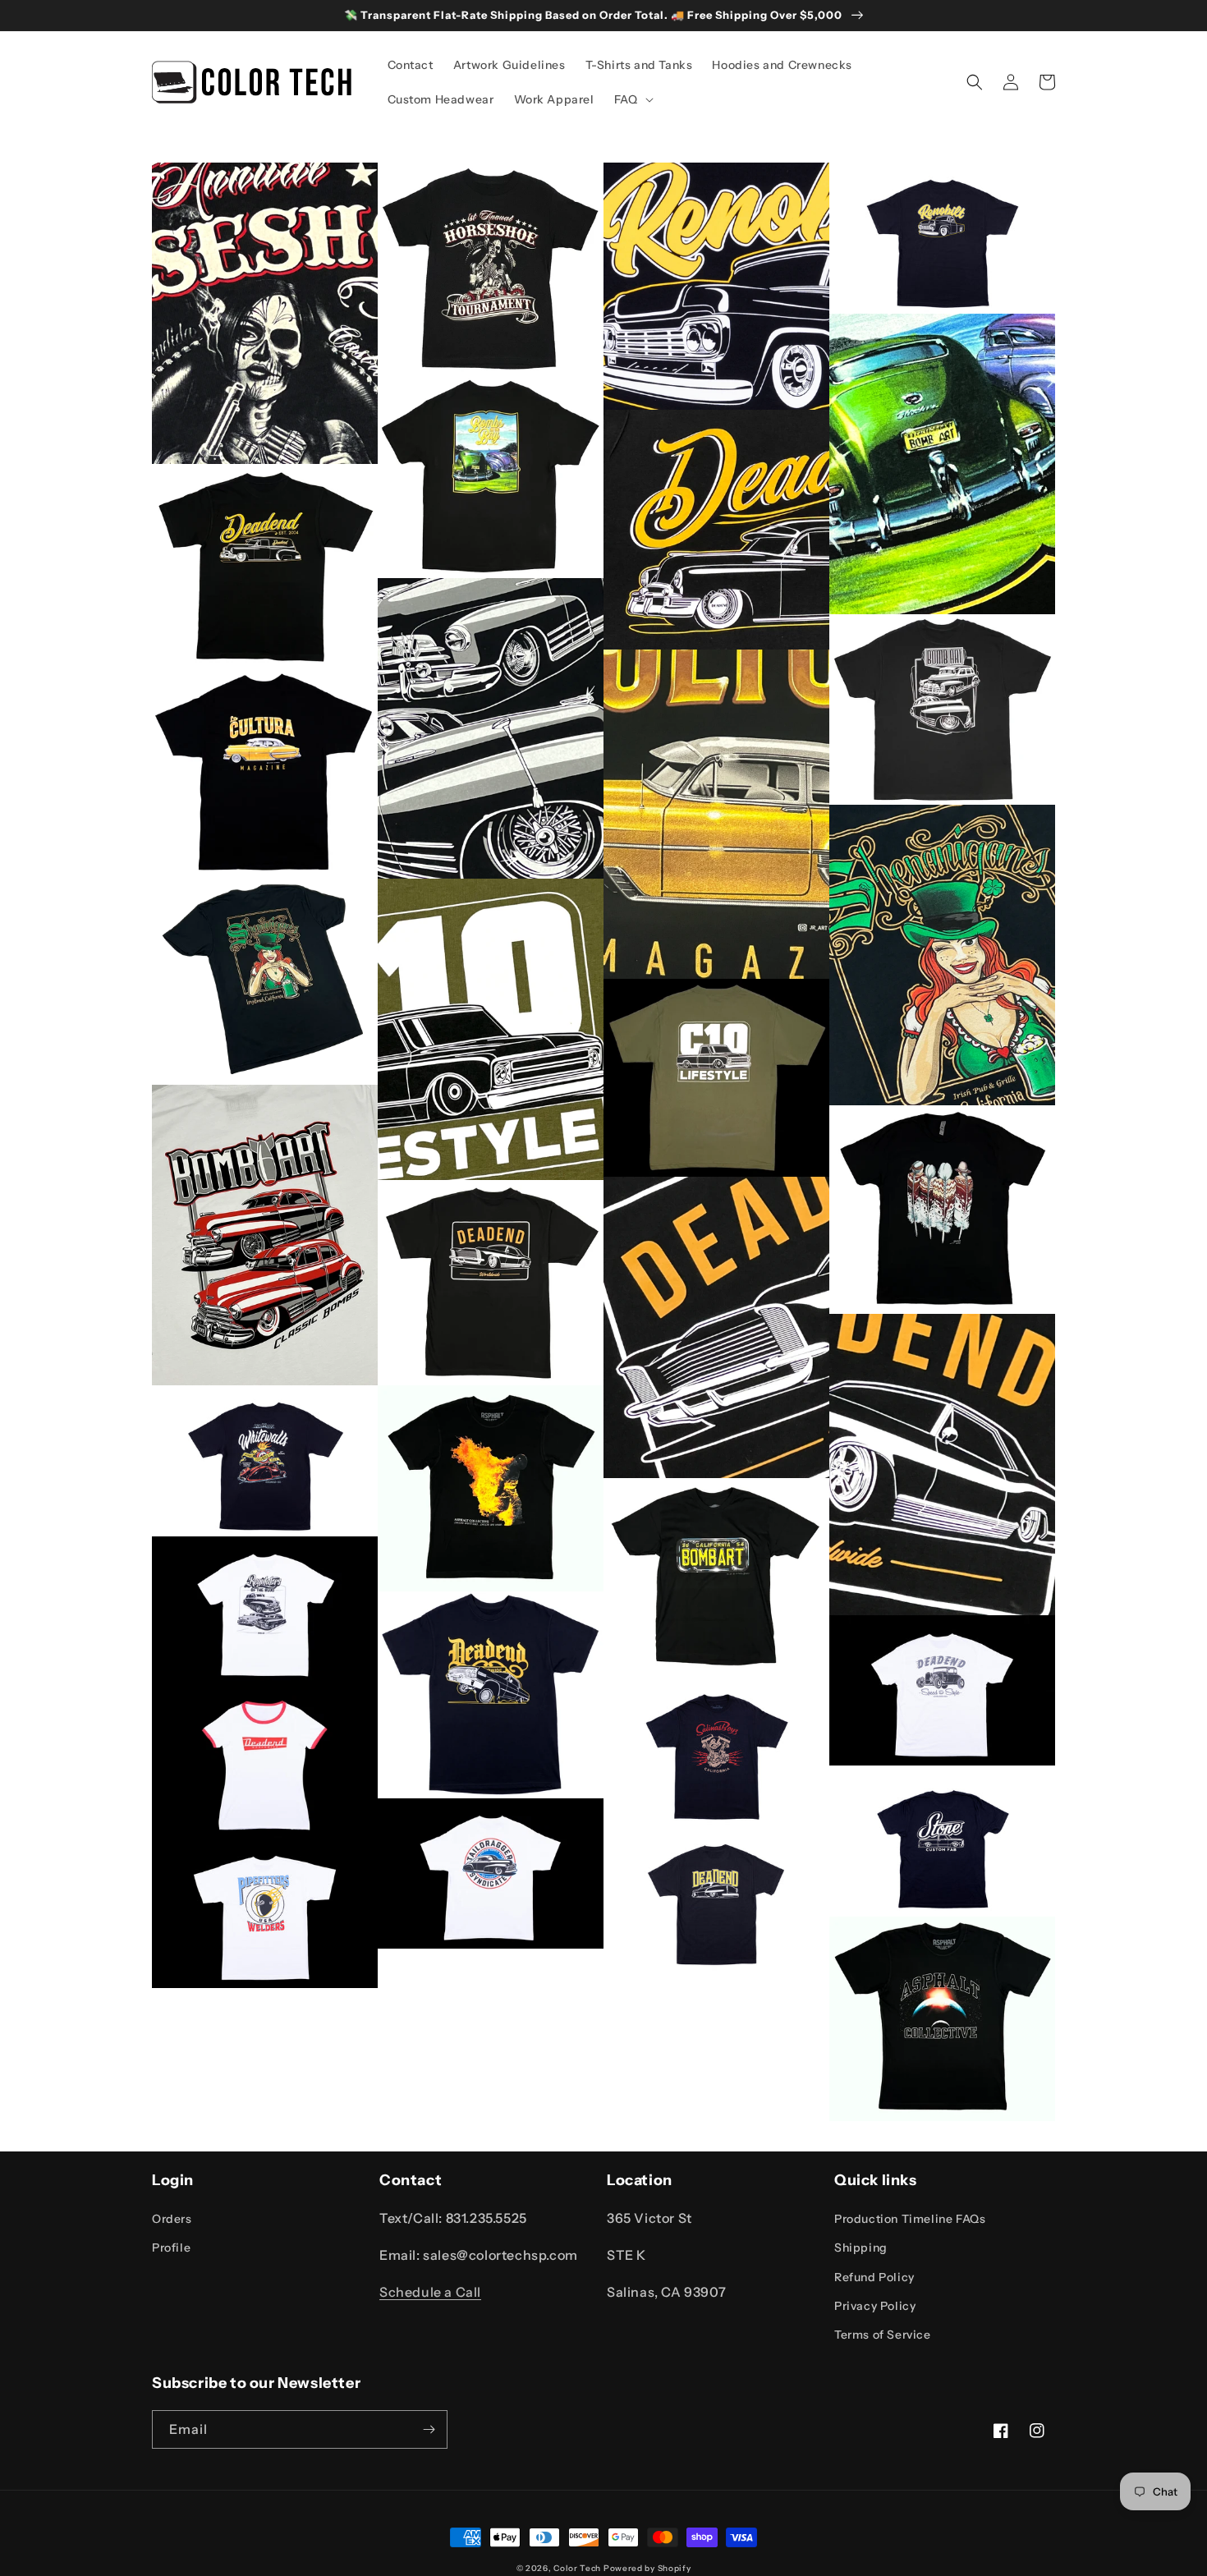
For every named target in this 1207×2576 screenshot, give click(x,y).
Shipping (861, 2248)
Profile (171, 2248)
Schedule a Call (430, 2292)
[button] (632, 99)
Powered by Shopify (647, 2568)
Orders (172, 2219)
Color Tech (577, 2568)
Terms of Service (883, 2335)
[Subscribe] (429, 2429)
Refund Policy (874, 2277)
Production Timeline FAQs (910, 2219)
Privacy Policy (875, 2306)
